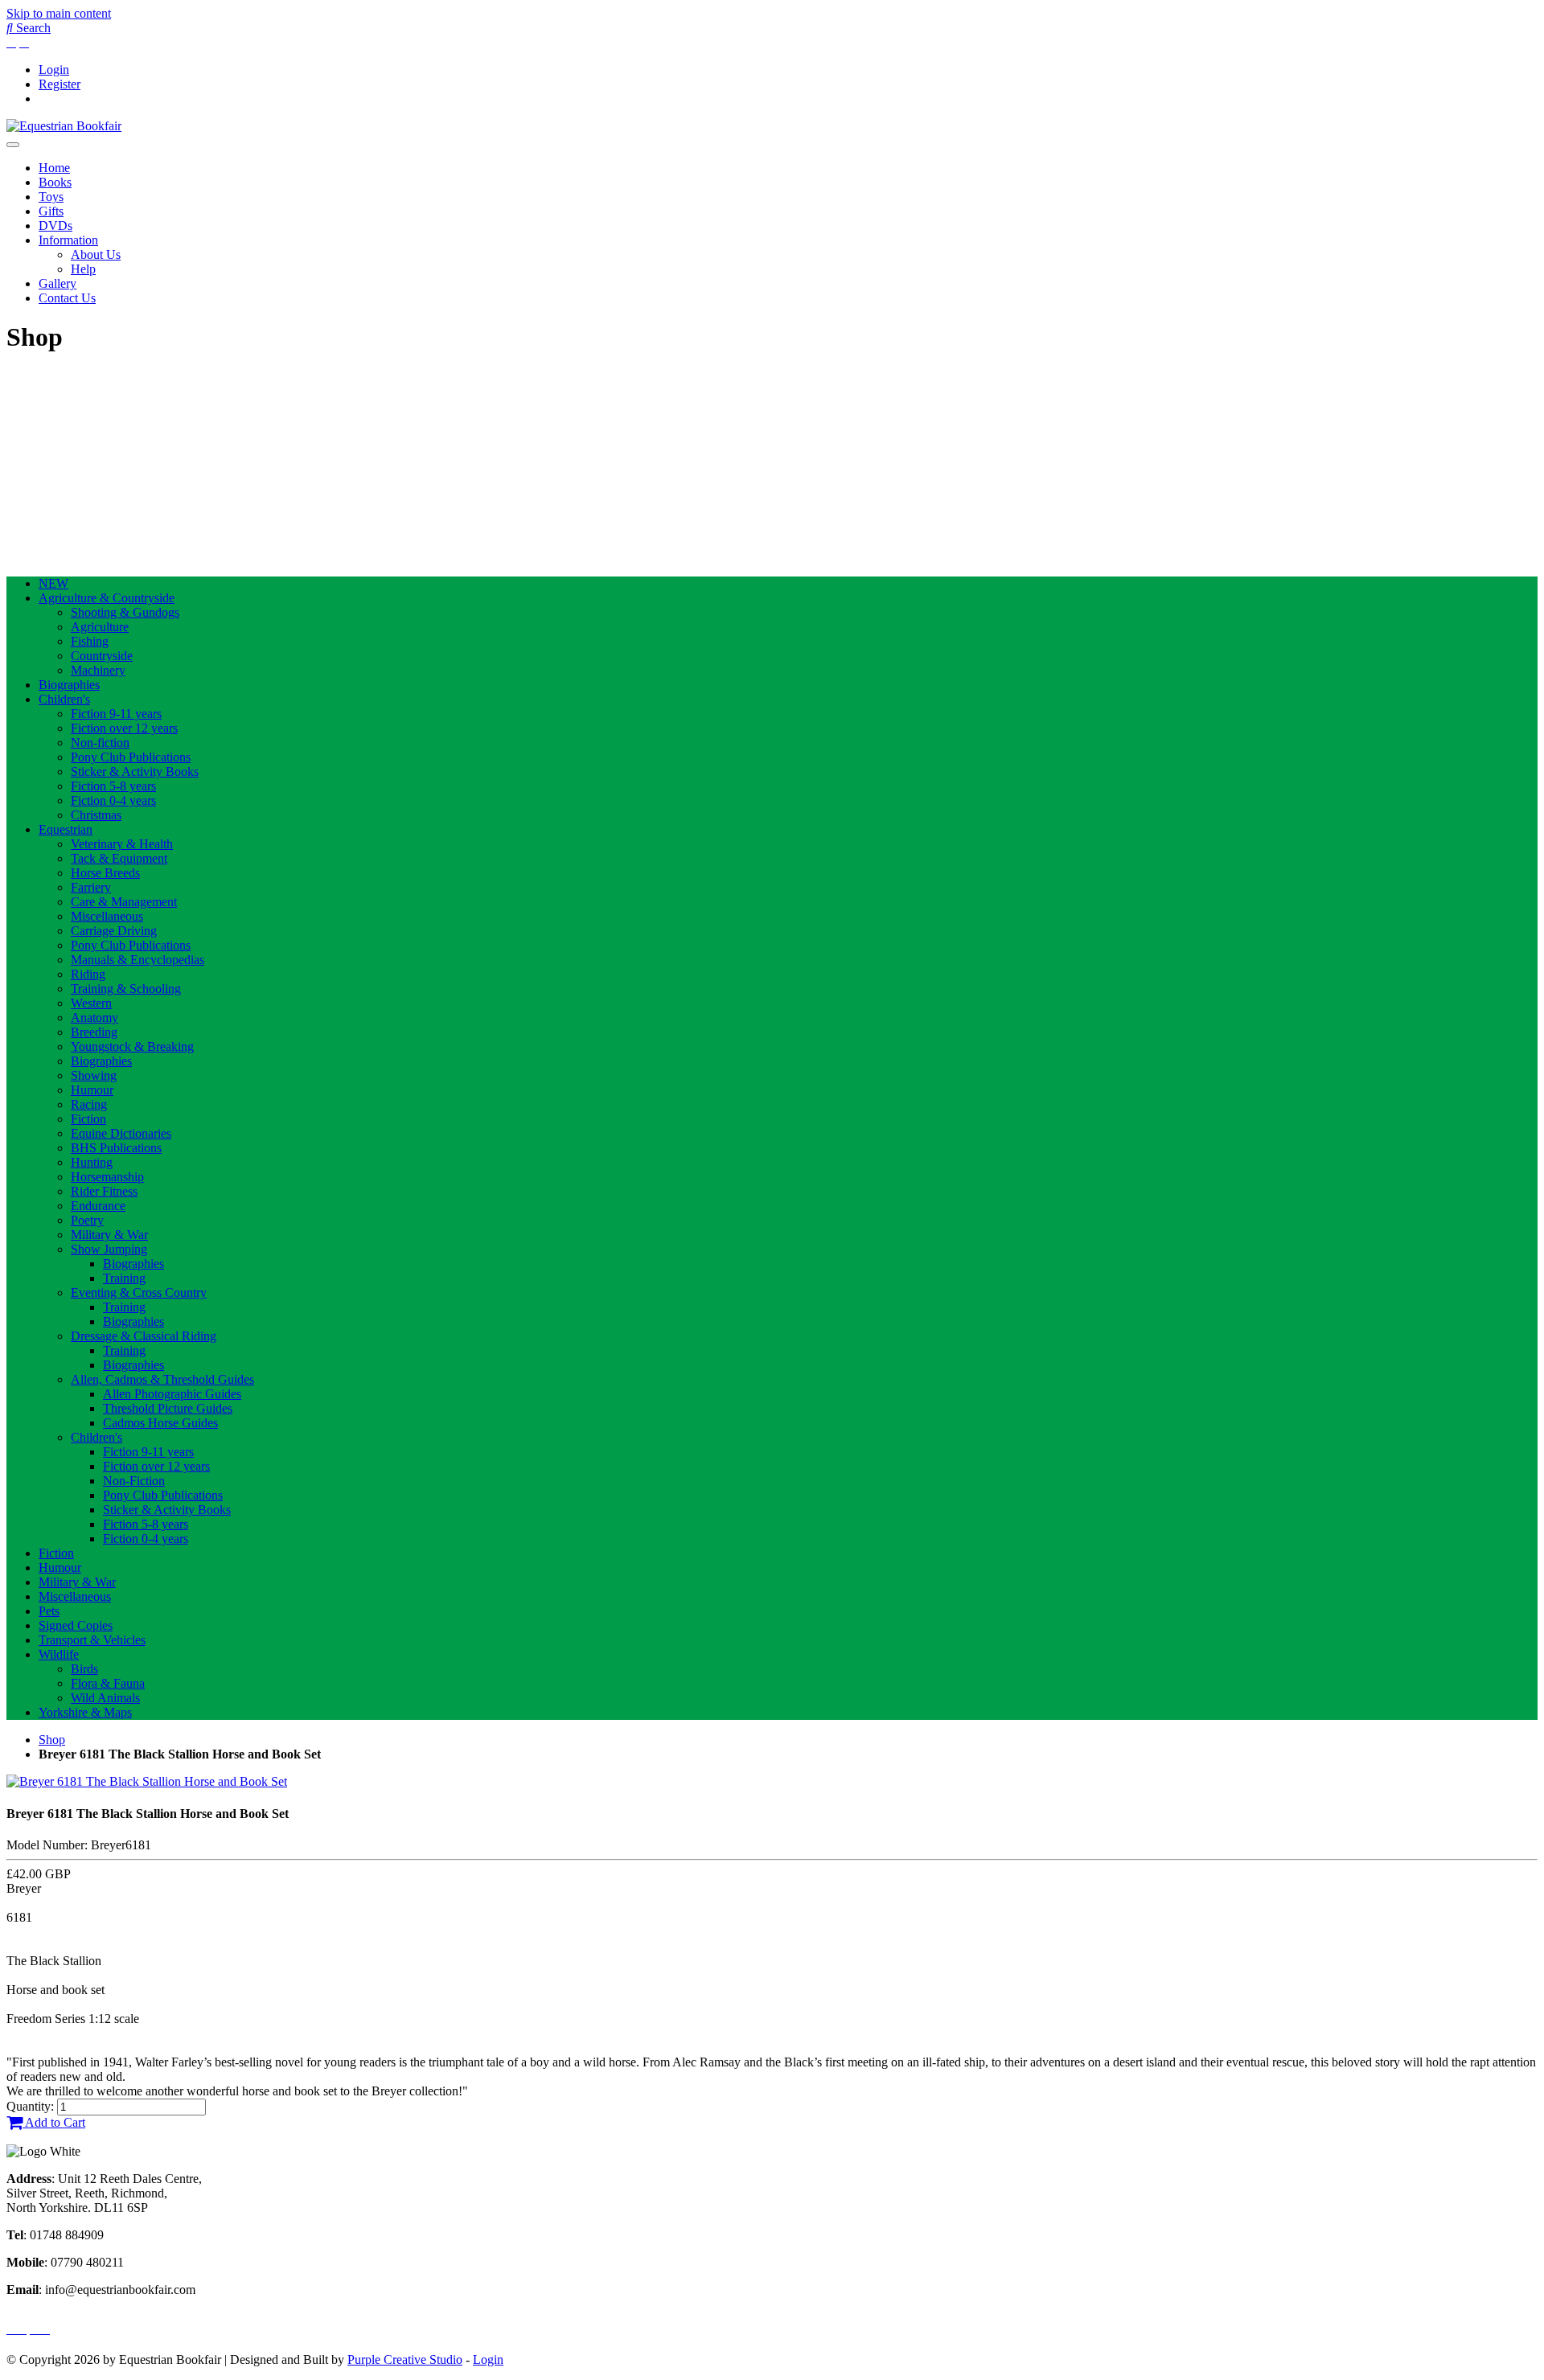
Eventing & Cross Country (139, 1293)
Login (54, 70)
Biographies (69, 685)
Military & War (109, 1235)
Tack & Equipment (119, 858)
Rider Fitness (104, 1191)
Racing (89, 1104)
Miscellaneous (107, 916)
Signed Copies (76, 1625)
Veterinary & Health (122, 844)
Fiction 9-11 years (116, 714)
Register (60, 84)
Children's (64, 699)
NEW (53, 583)
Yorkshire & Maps (85, 1712)
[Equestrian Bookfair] (64, 126)
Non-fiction (100, 743)
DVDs (55, 226)
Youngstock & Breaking (132, 1046)
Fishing (90, 641)
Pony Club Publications (131, 757)
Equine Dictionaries (121, 1133)
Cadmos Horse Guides (160, 1423)
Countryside (102, 656)
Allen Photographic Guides (172, 1394)
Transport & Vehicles (92, 1640)
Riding (88, 974)
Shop (52, 1740)
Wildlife (59, 1654)
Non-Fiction (134, 1481)
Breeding (94, 1032)
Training (124, 1278)
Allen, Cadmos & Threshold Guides (162, 1379)
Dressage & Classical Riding (144, 1336)
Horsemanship (107, 1177)
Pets (49, 1611)
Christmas (96, 815)
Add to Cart (54, 2122)
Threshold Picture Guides (168, 1408)
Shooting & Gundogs (125, 612)
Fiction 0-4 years (113, 800)
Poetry (87, 1220)
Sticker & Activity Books (135, 771)
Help (83, 269)
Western (91, 1003)
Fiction (88, 1119)
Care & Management (124, 902)
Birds (84, 1669)
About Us (96, 254)
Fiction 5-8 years (113, 786)
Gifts (51, 211)
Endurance (98, 1206)
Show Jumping (109, 1249)
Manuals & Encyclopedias (138, 960)
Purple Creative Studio (405, 2359)
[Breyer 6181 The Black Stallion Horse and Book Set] (147, 1781)
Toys (51, 197)
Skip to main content (59, 13)
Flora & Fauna (108, 1683)
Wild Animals (105, 1698)
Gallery (57, 283)
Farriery (91, 887)
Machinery (98, 670)
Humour (92, 1090)
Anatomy (94, 1018)
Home (54, 168)
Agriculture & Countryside (107, 598)
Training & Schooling (126, 989)
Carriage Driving (114, 931)
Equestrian (66, 829)
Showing (94, 1075)
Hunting (92, 1162)
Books (55, 182)
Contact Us (67, 298)
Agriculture (100, 627)
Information (68, 240)
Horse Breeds (105, 873)
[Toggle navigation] (13, 145)
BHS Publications (116, 1148)
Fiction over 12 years (124, 728)
